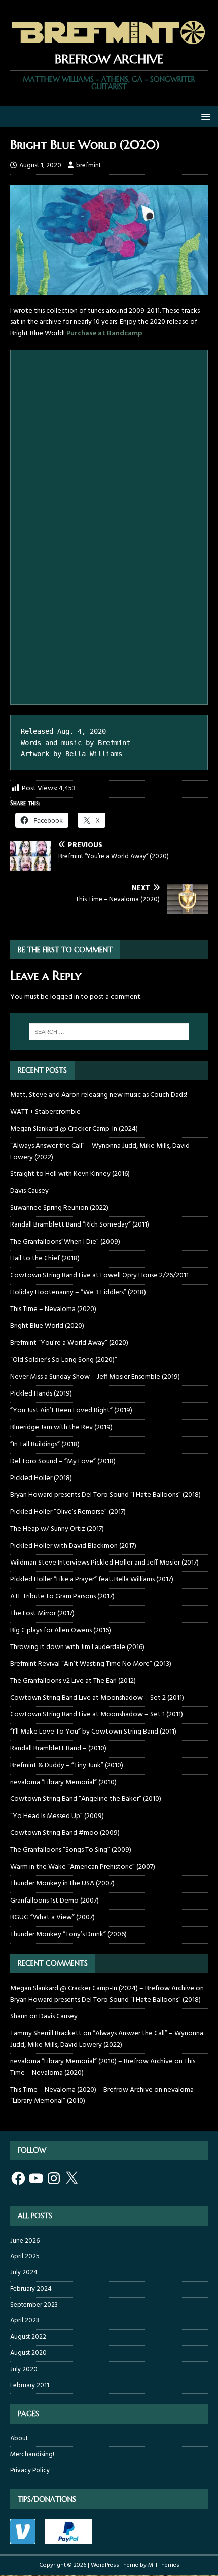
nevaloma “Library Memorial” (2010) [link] (63, 1782)
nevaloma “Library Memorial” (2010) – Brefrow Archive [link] (92, 2062)
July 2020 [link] (24, 2369)
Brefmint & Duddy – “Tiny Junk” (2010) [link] (67, 1766)
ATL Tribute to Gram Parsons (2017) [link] (62, 1597)
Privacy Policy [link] (30, 2471)
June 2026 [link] (25, 2241)
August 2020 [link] (28, 2353)
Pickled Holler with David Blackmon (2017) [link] (73, 1546)
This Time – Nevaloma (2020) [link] (53, 1309)
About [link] (19, 2439)
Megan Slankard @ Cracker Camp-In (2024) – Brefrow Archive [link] (102, 1988)
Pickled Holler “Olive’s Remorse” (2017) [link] (68, 1512)
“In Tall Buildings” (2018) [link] (45, 1444)
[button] (204, 116)
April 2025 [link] (25, 2256)
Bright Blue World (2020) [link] (47, 1326)
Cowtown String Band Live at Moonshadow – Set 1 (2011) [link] (97, 1715)
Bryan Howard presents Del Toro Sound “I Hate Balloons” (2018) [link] (105, 1495)
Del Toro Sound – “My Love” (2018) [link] (63, 1462)
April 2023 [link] (25, 2321)
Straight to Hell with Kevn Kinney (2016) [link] (70, 1174)
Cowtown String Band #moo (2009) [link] (65, 1833)
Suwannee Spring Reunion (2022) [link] (59, 1208)
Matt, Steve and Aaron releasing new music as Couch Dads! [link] (99, 1095)
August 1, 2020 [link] (40, 166)
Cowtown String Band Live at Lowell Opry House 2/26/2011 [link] (99, 1275)
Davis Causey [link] (29, 1191)
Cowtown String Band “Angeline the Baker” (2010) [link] (86, 1799)
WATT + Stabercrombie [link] (45, 1112)
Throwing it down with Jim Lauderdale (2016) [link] (77, 1647)
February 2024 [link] (31, 2289)
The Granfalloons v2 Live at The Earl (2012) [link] (73, 1681)
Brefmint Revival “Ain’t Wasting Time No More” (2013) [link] (91, 1664)
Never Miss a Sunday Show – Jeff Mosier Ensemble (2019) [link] (95, 1377)
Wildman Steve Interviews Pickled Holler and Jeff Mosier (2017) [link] (104, 1563)
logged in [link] (65, 997)
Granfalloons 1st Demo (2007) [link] (55, 1901)
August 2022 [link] (28, 2337)
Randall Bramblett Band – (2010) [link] (58, 1748)
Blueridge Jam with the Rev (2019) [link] (61, 1428)
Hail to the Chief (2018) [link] (45, 1259)
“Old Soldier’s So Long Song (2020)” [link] (64, 1360)
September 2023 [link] (34, 2305)
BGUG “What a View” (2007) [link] (52, 1917)
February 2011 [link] (30, 2385)
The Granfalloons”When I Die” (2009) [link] (65, 1242)
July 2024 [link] (24, 2273)
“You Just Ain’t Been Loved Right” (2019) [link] (71, 1410)
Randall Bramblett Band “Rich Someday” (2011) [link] (80, 1225)
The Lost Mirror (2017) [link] (42, 1613)
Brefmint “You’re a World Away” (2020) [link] (69, 1343)
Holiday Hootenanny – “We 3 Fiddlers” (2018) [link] (78, 1293)
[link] (109, 45)
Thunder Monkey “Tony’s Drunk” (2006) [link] (68, 1935)
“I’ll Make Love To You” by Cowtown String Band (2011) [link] (93, 1732)
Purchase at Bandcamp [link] (104, 334)
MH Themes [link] (164, 2565)
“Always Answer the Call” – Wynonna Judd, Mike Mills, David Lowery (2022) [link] (100, 1151)
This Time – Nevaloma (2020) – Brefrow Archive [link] (81, 2090)
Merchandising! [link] (32, 2454)
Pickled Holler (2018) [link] (41, 1478)
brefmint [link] (88, 166)
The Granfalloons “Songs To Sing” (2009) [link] (71, 1850)
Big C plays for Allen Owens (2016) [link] (61, 1631)
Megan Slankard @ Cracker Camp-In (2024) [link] (74, 1129)
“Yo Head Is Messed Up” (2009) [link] (57, 1816)
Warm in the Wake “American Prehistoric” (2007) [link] (83, 1867)
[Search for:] (109, 1032)
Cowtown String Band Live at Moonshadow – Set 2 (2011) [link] (97, 1698)
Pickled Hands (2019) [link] (41, 1394)
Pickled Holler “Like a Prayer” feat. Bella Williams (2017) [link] (92, 1579)
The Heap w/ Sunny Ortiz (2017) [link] (57, 1529)
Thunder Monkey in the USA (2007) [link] (62, 1884)
